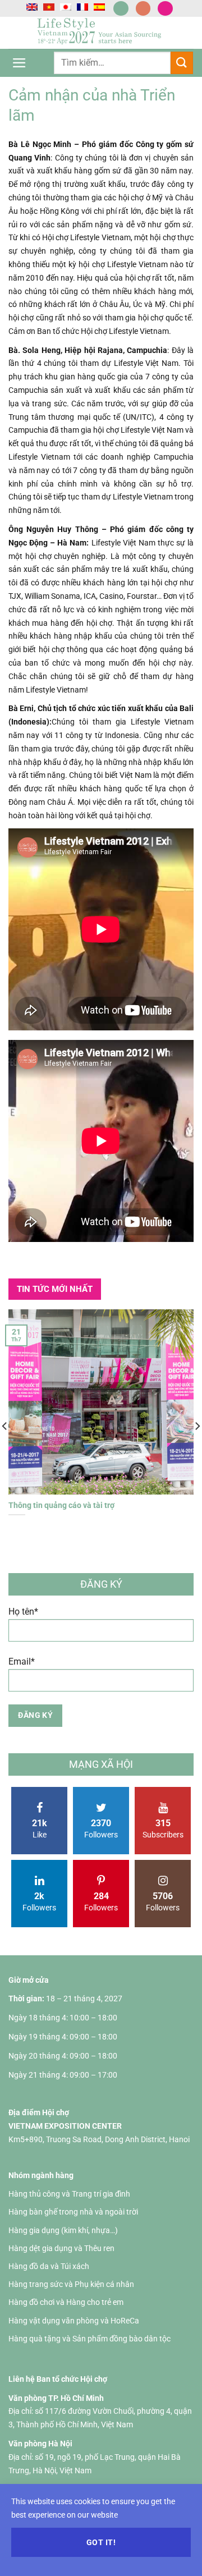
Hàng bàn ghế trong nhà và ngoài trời (73, 2212)
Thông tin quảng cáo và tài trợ (61, 1505)
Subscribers (163, 1828)
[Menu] (19, 63)
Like (40, 1828)
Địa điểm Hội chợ (39, 2112)
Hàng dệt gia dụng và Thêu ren (61, 2248)
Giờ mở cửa (29, 1980)
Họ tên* (23, 1612)
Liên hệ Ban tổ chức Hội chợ (58, 2379)
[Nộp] (182, 63)
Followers (101, 1828)
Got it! (101, 2542)
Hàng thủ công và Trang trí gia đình (69, 2194)
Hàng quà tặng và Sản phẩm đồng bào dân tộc (89, 2339)
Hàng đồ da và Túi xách (49, 2266)
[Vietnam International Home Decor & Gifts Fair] (101, 33)
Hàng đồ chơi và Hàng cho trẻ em (66, 2302)
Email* (22, 1661)
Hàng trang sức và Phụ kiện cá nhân (71, 2284)
